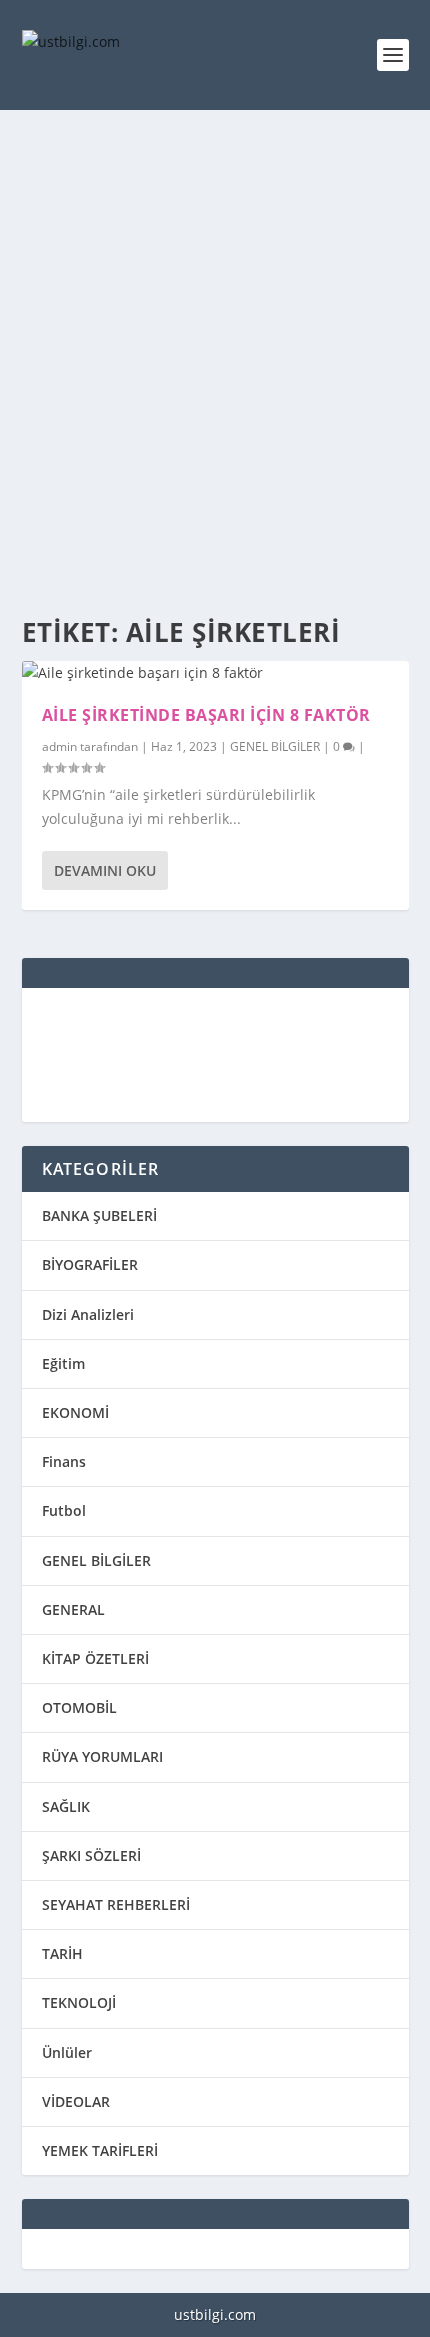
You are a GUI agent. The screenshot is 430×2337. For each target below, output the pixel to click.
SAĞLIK (66, 1806)
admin (59, 746)
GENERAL (73, 1609)
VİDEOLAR (76, 2101)
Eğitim (63, 1363)
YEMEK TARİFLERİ (100, 2150)
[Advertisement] (215, 365)
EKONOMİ (75, 1412)
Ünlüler (67, 2052)
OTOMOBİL (79, 1707)
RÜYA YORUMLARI (102, 1756)
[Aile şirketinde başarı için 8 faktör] (215, 673)
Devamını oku (105, 870)
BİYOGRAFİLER (90, 1264)
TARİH (62, 1953)
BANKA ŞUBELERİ (99, 1215)
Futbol (64, 1510)
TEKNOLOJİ (79, 2002)
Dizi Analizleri (88, 1314)
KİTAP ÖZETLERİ (95, 1658)
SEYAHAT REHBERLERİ (116, 1904)
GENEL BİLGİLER (275, 746)
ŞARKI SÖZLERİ (91, 1855)
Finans (64, 1461)
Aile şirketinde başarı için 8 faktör (206, 715)
